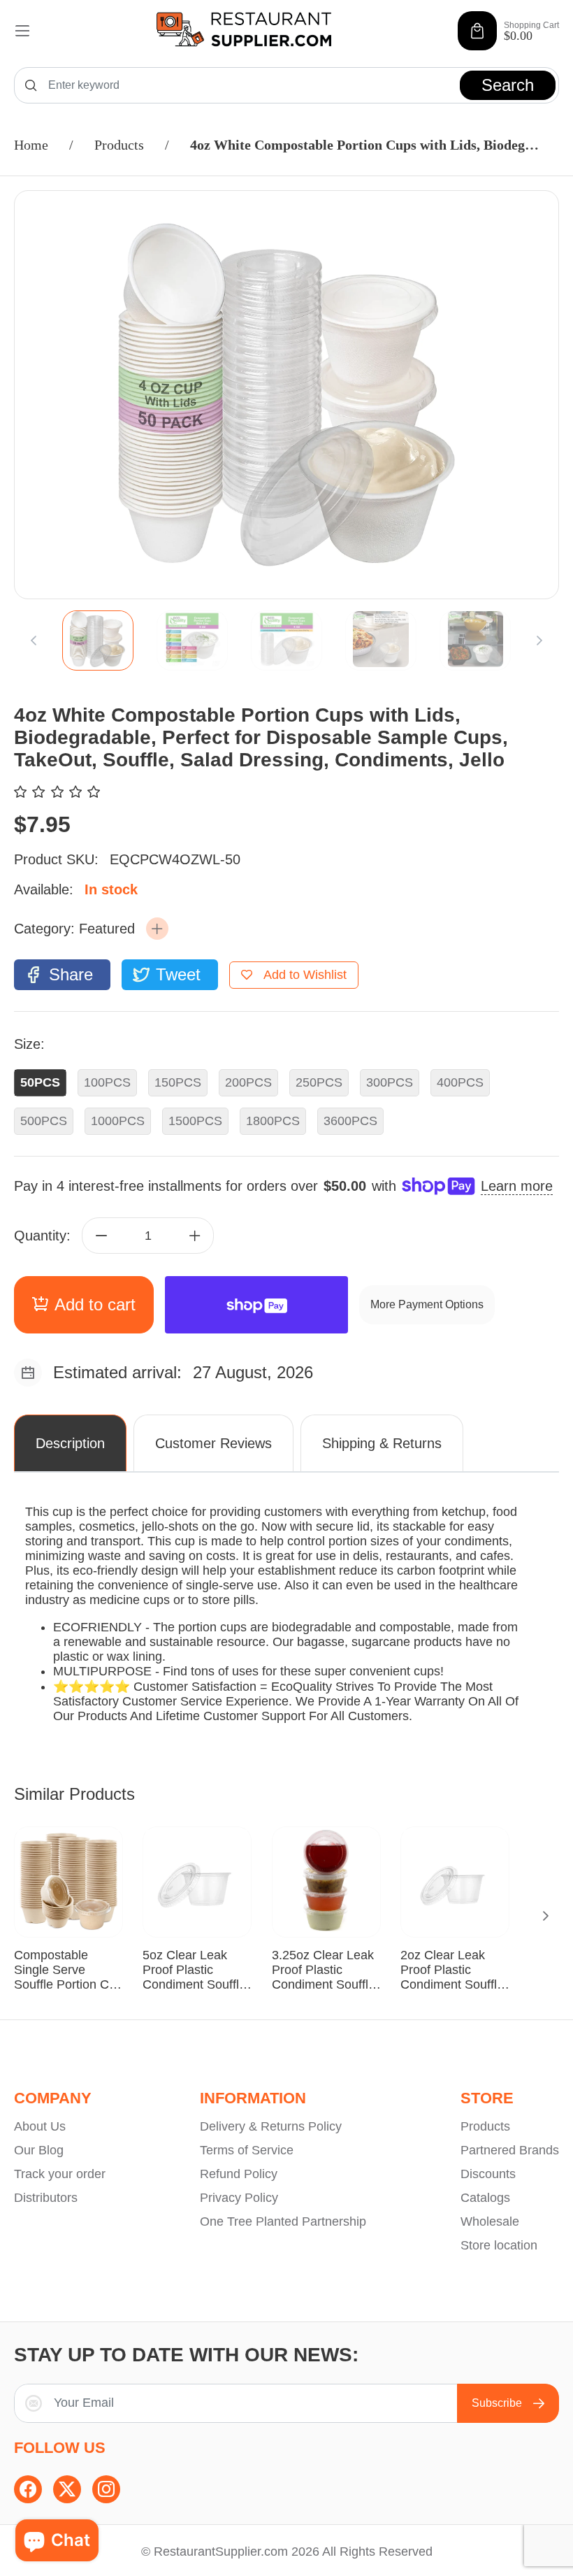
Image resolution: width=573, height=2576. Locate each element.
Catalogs (485, 2198)
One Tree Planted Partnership (283, 2221)
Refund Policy (239, 2174)
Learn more (517, 1186)
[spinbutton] (148, 1236)
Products (119, 145)
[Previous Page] (34, 641)
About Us (40, 2126)
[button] (157, 929)
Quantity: (42, 1236)
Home (31, 145)
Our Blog (39, 2150)
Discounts (488, 2174)
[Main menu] (22, 31)
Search (508, 85)
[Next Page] (539, 641)
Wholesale (490, 2221)
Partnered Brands (510, 2150)
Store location (499, 2245)
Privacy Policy (239, 2198)
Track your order (60, 2174)
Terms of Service (247, 2150)
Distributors (46, 2198)
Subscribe (497, 2403)
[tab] (97, 641)
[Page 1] (98, 641)
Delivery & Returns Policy (271, 2126)
